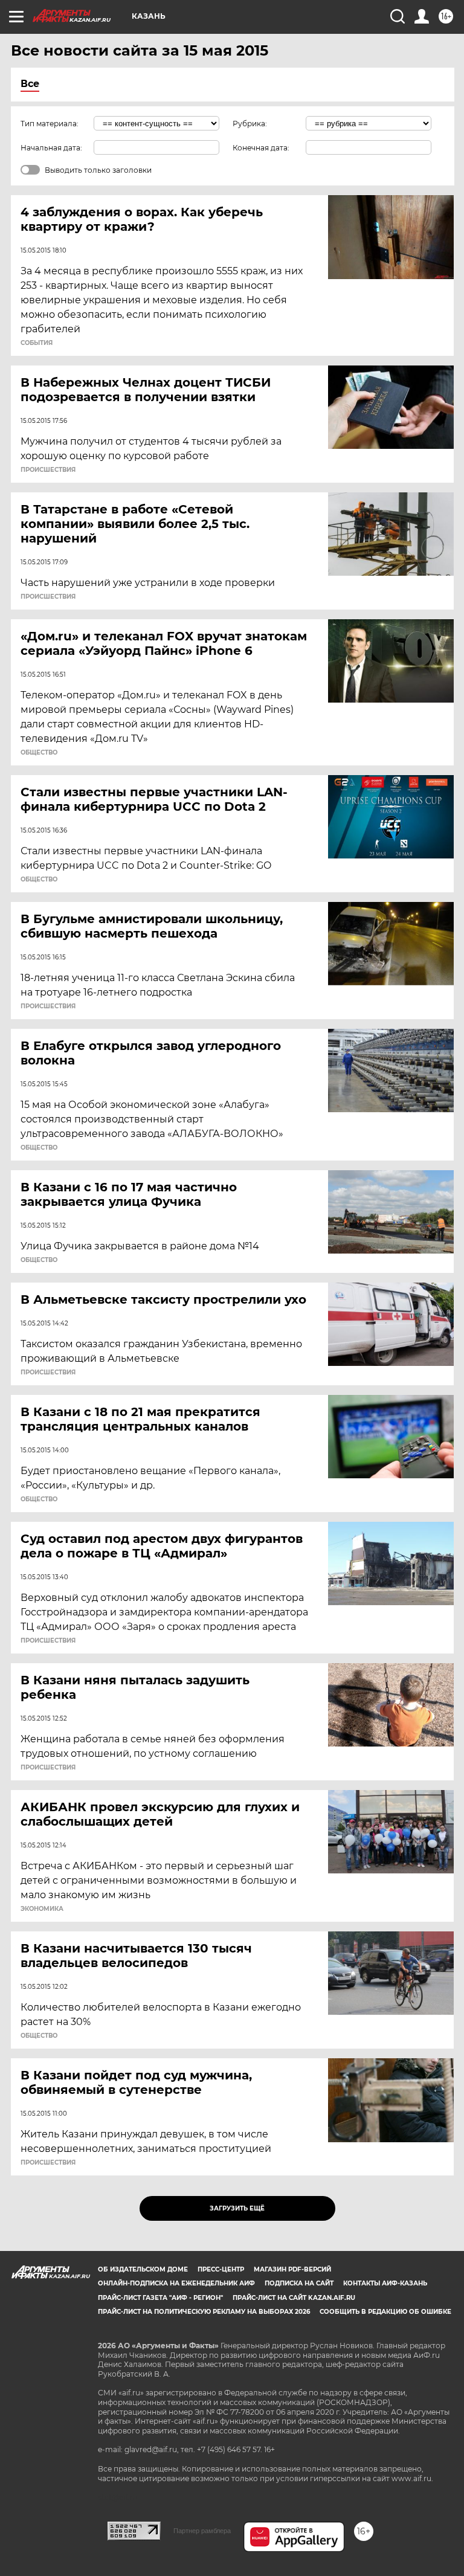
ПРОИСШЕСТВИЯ (48, 470)
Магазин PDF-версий (292, 2269)
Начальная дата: (51, 148)
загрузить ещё (237, 2208)
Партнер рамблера (202, 2531)
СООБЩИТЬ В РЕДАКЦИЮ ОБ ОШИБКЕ (385, 2312)
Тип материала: (50, 124)
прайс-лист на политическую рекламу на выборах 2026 (204, 2312)
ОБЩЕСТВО (39, 753)
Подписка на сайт (299, 2283)
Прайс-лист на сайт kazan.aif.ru (294, 2298)
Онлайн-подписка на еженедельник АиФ (176, 2283)
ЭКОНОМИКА (42, 1909)
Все (30, 84)
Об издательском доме (143, 2269)
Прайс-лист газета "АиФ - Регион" (160, 2298)
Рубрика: (250, 124)
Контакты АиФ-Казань (385, 2283)
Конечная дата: (261, 148)
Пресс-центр (221, 2269)
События (37, 343)
